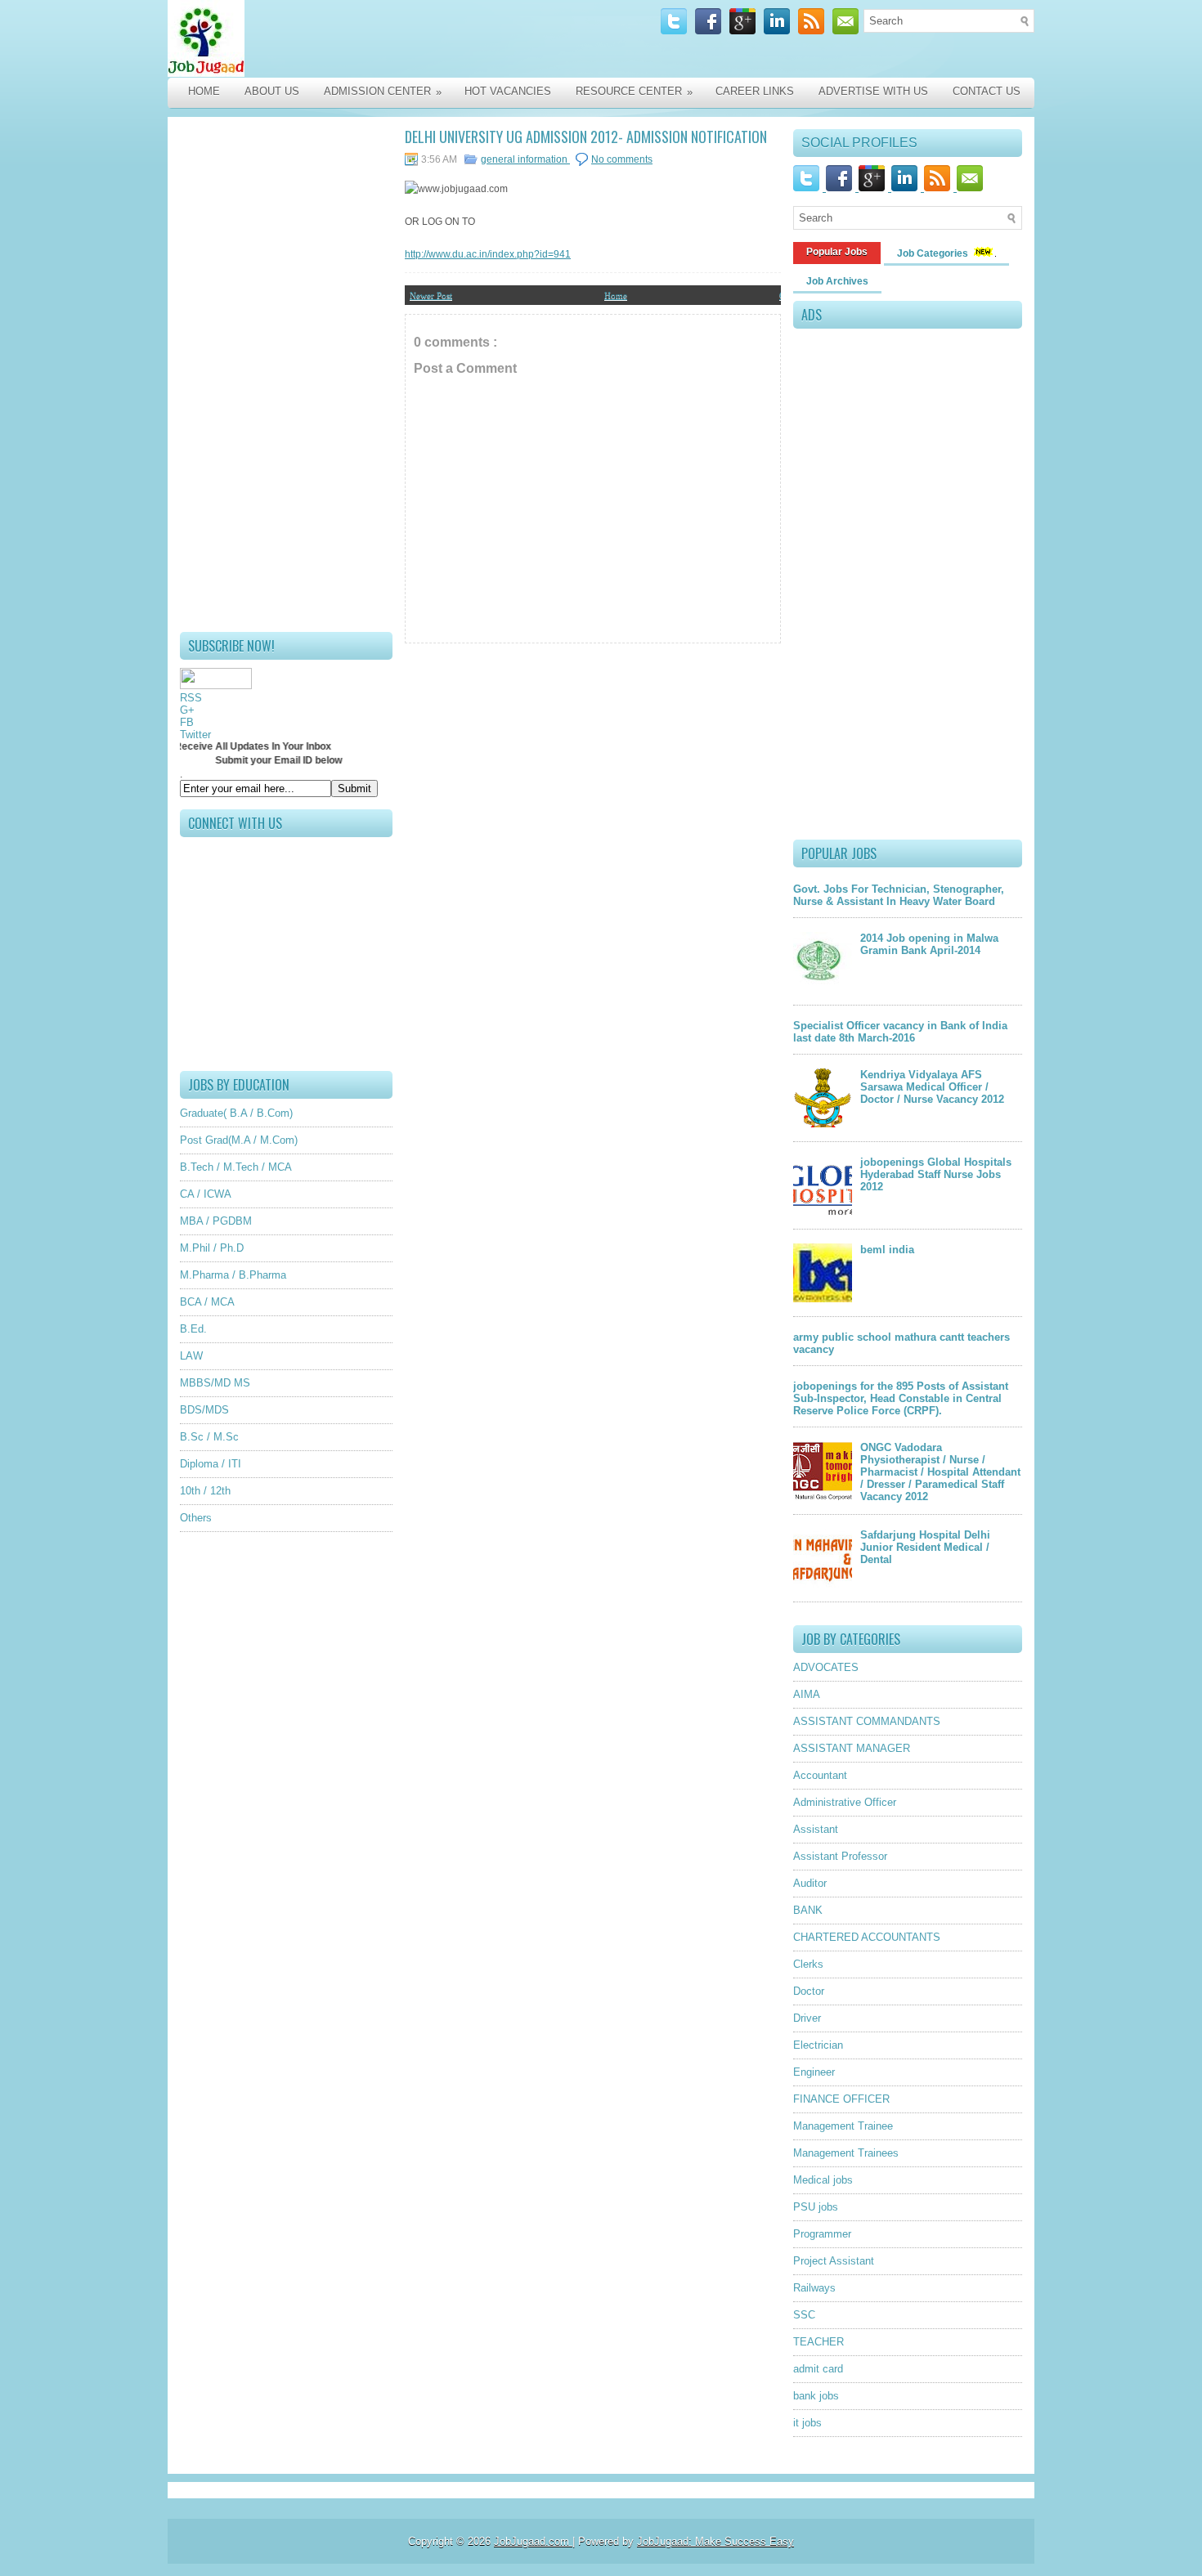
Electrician (818, 2045)
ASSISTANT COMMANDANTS (867, 1721)
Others (196, 1518)
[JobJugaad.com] (341, 38)
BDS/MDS (204, 1410)
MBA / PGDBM (216, 1221)
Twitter (195, 735)
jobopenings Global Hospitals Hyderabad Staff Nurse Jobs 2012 (936, 1174)
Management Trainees (846, 2153)
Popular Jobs (837, 252)
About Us (272, 91)
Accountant (820, 1775)
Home (204, 91)
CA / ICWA (206, 1194)
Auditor (810, 1883)
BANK (808, 1910)
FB (187, 722)
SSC (804, 2315)
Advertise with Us (873, 91)
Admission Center (383, 92)
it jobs (807, 2423)
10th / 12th (205, 1491)
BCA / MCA (207, 1302)
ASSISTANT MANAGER (852, 1748)
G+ (187, 710)
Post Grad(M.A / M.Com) (239, 1140)
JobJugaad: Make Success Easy (715, 2541)
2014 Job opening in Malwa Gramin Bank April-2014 (929, 944)
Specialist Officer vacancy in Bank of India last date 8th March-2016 (900, 1032)
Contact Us (987, 91)
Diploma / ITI (211, 1464)
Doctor (809, 1991)
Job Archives (837, 281)
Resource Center (634, 92)
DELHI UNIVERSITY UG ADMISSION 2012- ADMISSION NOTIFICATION (586, 137)
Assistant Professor (840, 1856)
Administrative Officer (845, 1802)
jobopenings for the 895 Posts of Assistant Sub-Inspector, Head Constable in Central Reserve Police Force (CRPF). (901, 1398)
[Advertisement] (286, 374)
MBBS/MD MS (215, 1383)
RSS (191, 698)
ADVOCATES (826, 1667)
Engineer (814, 2072)
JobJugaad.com (533, 2541)
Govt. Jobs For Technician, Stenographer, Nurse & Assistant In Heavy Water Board (899, 895)
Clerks (808, 1964)
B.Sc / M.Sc (209, 1437)
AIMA (807, 1694)
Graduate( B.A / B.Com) (236, 1113)
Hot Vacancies (508, 91)
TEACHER (819, 2342)
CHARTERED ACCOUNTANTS (867, 1937)
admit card (818, 2369)
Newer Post (431, 295)
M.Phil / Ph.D (212, 1248)
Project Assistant (834, 2261)
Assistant (816, 1829)
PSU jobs (816, 2207)
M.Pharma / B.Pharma (233, 1275)
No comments (622, 159)
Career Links (755, 91)
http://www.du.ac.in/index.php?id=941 (488, 254)
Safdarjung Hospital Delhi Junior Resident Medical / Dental (925, 1547)
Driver (807, 2018)
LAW (191, 1356)
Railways (814, 2288)
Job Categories (934, 253)
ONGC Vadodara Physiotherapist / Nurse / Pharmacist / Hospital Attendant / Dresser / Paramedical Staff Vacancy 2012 (940, 1472)
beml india (887, 1250)
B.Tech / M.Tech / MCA (236, 1167)
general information (525, 159)
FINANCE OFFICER (841, 2099)
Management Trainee (843, 2126)
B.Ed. (193, 1329)
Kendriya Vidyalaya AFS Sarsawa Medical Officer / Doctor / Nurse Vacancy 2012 (932, 1087)
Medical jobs (823, 2180)
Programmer (822, 2234)
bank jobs (816, 2396)
